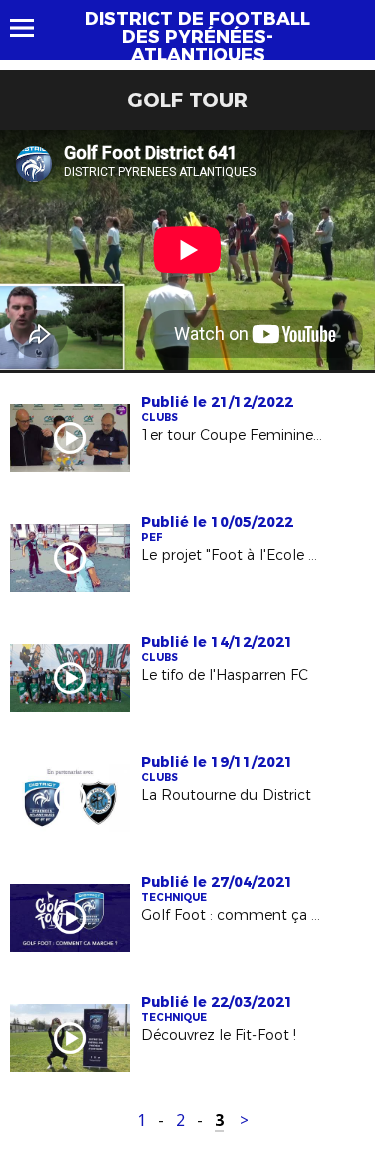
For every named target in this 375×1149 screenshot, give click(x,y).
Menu (31, 28)
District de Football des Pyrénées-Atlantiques (197, 37)
